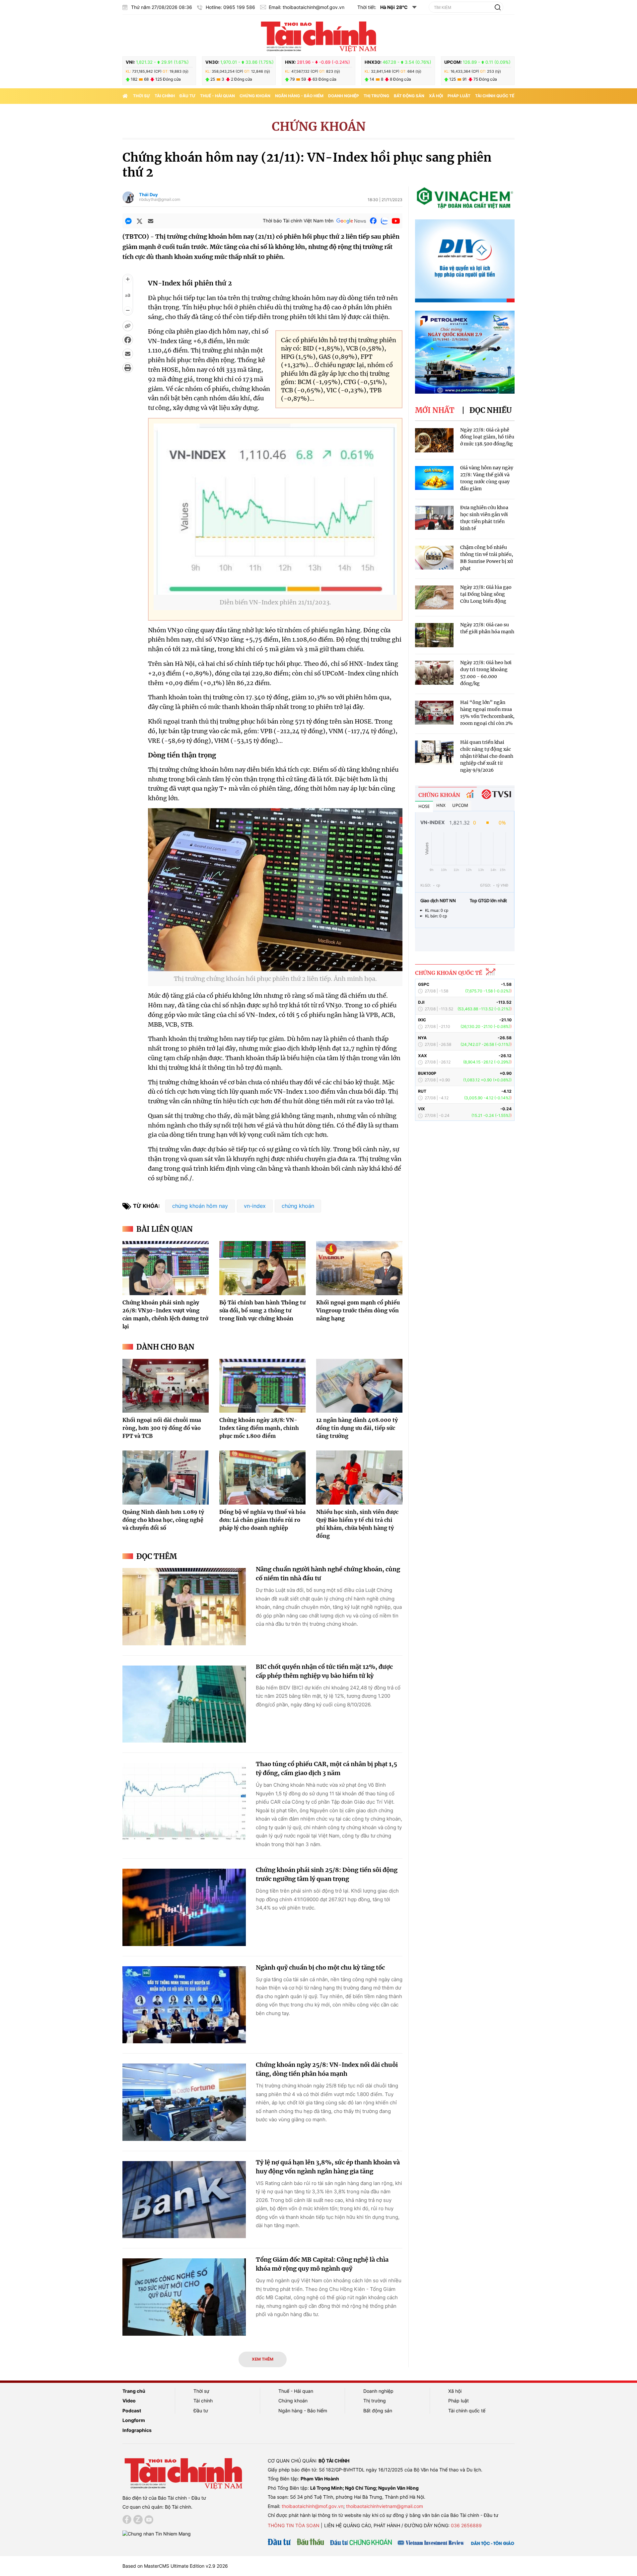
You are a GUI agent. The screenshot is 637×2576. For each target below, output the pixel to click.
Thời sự (142, 96)
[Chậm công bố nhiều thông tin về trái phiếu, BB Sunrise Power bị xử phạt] (434, 558)
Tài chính (165, 96)
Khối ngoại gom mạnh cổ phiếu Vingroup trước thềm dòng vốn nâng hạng (358, 1310)
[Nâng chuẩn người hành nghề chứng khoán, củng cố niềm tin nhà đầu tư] (184, 1607)
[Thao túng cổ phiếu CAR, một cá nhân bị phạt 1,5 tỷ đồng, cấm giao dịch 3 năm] (184, 1801)
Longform (134, 2420)
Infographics (137, 2430)
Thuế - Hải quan (217, 96)
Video (129, 2401)
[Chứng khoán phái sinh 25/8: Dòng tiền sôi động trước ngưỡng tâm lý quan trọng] (184, 1907)
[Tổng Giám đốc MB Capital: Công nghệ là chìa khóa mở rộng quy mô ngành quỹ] (184, 2297)
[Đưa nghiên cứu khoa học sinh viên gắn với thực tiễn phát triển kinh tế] (434, 518)
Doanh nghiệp (344, 96)
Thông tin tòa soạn (294, 2525)
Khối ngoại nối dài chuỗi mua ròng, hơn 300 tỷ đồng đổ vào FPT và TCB (162, 1428)
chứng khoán (298, 1206)
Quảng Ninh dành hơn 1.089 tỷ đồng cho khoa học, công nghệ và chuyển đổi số (163, 1520)
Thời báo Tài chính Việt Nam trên (298, 221)
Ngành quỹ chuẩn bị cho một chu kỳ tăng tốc (320, 1967)
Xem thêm (263, 2359)
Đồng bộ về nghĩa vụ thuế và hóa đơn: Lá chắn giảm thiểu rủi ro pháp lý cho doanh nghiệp (262, 1520)
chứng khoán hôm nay (200, 1206)
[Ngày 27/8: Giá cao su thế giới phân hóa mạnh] (434, 635)
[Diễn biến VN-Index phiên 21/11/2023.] (275, 591)
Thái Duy (148, 195)
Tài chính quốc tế (495, 96)
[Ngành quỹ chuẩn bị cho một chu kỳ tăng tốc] (184, 2005)
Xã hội (436, 96)
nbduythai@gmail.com (160, 199)
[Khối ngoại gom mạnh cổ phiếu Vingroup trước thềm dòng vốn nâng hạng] (359, 1268)
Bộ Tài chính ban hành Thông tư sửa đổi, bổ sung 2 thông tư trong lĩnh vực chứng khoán (262, 1310)
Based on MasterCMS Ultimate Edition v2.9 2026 (175, 2566)
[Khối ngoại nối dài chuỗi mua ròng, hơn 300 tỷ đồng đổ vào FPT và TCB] (166, 1386)
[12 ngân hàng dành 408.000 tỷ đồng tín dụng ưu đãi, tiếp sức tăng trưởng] (359, 1386)
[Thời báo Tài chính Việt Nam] (318, 36)
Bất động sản (409, 96)
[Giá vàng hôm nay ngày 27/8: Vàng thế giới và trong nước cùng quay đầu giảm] (434, 478)
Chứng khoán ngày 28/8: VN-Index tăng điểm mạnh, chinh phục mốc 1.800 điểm (259, 1428)
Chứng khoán (255, 96)
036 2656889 (466, 2525)
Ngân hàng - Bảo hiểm (299, 96)
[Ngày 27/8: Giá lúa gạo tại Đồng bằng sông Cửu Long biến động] (434, 598)
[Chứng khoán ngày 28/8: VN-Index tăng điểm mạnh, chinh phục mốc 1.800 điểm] (262, 1386)
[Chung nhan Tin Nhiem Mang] (157, 2533)
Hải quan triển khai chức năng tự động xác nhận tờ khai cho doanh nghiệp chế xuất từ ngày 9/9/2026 (487, 756)
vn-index (255, 1206)
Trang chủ (134, 2391)
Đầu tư (187, 96)
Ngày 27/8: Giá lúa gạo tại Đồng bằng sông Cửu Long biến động (486, 594)
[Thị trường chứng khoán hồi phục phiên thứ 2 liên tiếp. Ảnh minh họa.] (275, 967)
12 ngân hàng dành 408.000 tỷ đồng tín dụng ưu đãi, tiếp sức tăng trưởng (357, 1428)
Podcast (132, 2411)
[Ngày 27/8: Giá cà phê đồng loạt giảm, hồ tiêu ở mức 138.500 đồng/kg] (434, 440)
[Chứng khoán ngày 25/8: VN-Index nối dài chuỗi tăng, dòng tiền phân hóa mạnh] (184, 2102)
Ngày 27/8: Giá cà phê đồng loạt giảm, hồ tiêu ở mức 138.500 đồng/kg (487, 437)
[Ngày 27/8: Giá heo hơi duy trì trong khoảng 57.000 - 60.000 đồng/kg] (434, 673)
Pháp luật (459, 96)
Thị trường (376, 96)
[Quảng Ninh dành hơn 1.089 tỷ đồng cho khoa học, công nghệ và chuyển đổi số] (166, 1477)
